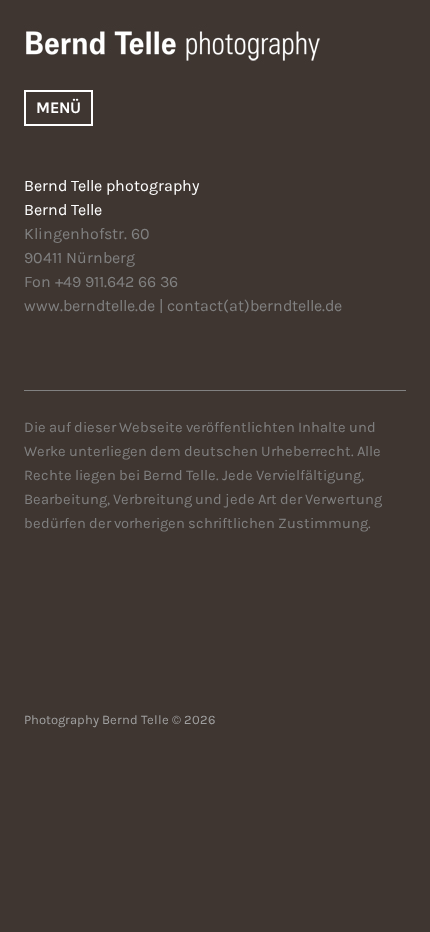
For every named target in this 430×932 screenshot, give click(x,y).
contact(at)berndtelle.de (254, 305)
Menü (58, 107)
